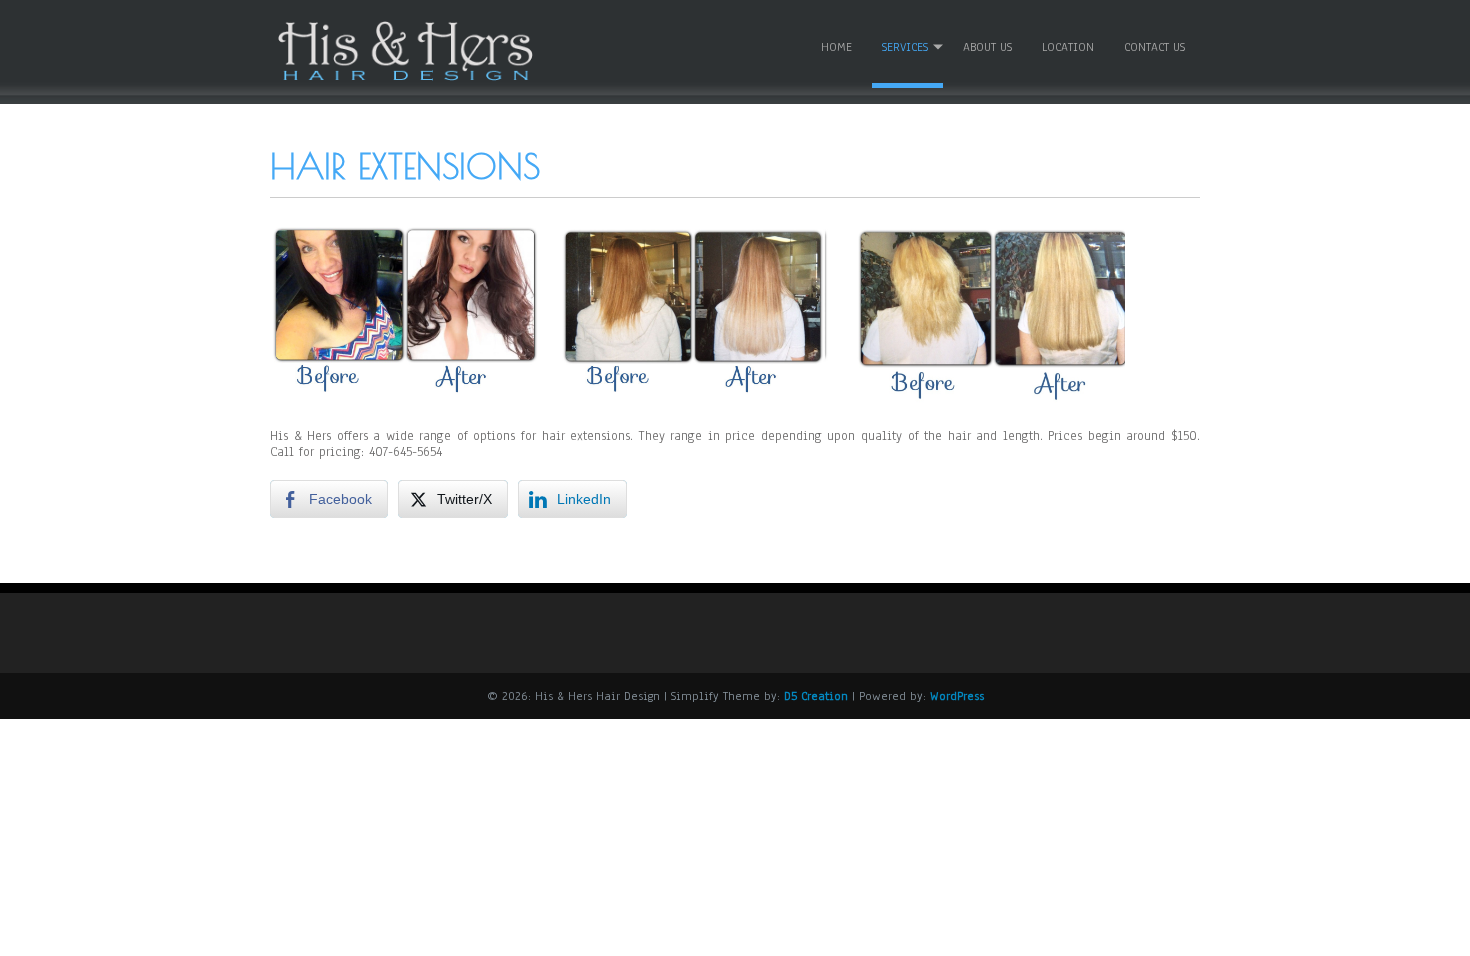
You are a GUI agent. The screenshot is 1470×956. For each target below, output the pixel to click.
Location (1068, 47)
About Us (987, 47)
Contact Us (1154, 47)
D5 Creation (816, 696)
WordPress (957, 696)
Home (836, 47)
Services (905, 47)
